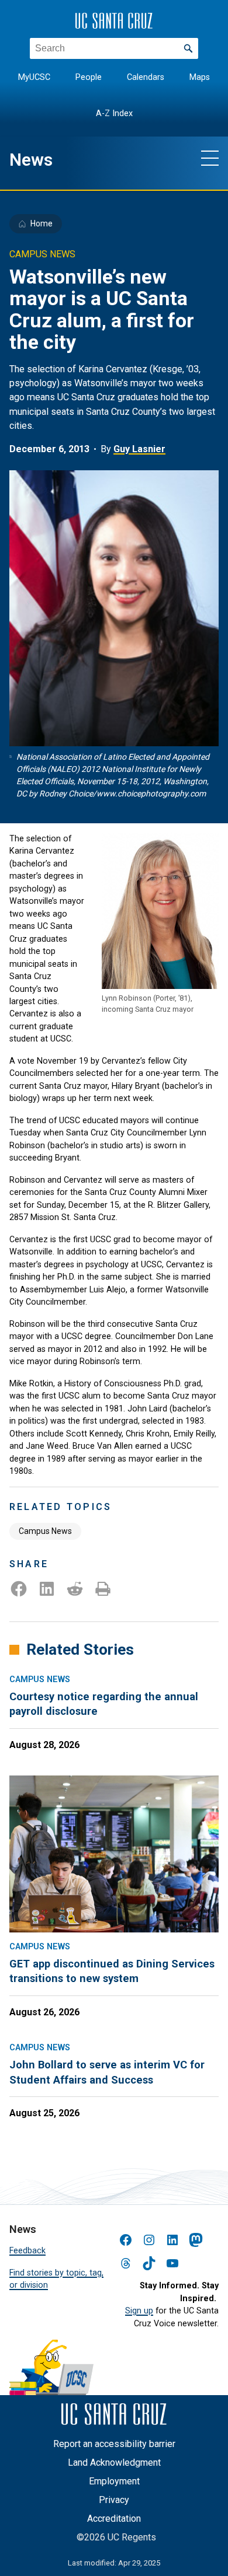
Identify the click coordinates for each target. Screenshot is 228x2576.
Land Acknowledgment (114, 2463)
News (31, 160)
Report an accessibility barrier (114, 2444)
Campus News (45, 1531)
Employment (114, 2481)
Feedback (27, 2250)
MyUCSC (34, 77)
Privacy (114, 2500)
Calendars (146, 77)
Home (42, 223)
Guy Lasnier (139, 449)
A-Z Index (114, 113)
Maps (200, 77)
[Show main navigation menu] (210, 158)
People (89, 77)
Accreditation (114, 2519)
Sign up (139, 2311)
